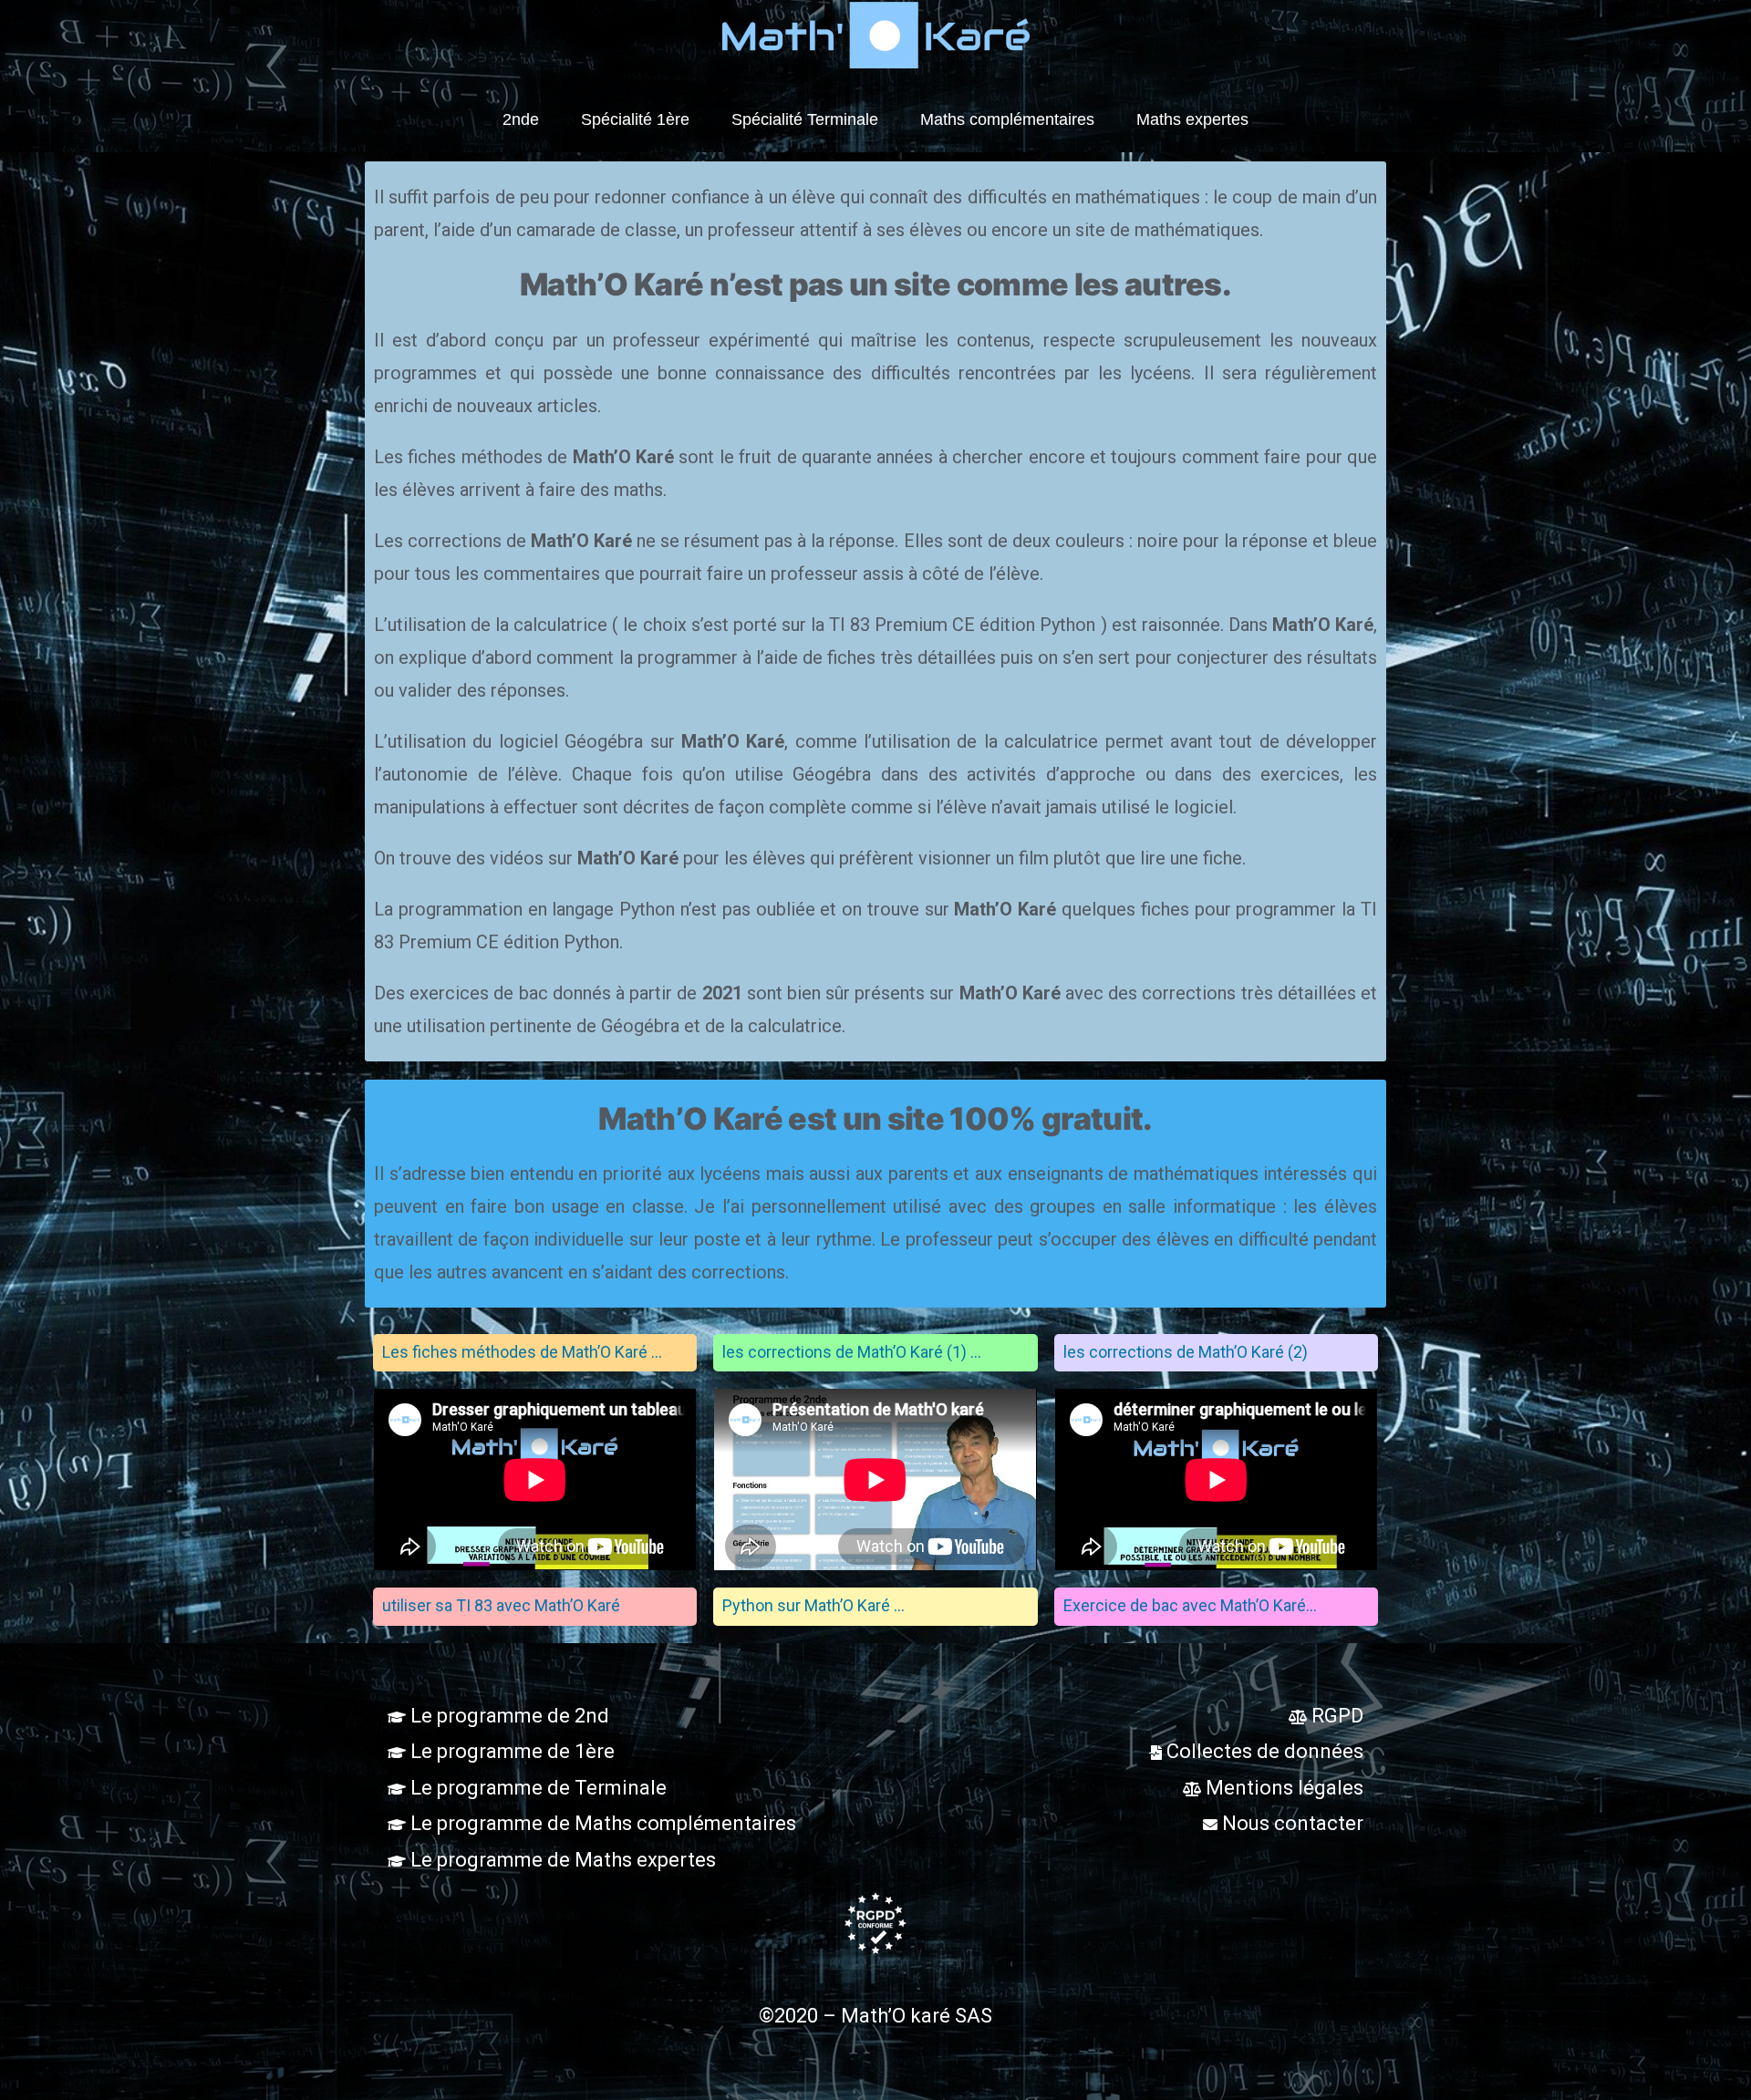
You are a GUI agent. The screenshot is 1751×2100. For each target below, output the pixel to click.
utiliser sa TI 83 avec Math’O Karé (501, 1605)
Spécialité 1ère (635, 119)
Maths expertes (1192, 119)
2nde (521, 119)
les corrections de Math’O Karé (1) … (852, 1352)
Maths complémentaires (1007, 119)
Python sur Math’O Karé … (813, 1605)
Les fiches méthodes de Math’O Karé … (522, 1352)
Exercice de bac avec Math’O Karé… (1190, 1605)
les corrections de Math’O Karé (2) (1186, 1352)
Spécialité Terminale (805, 119)
